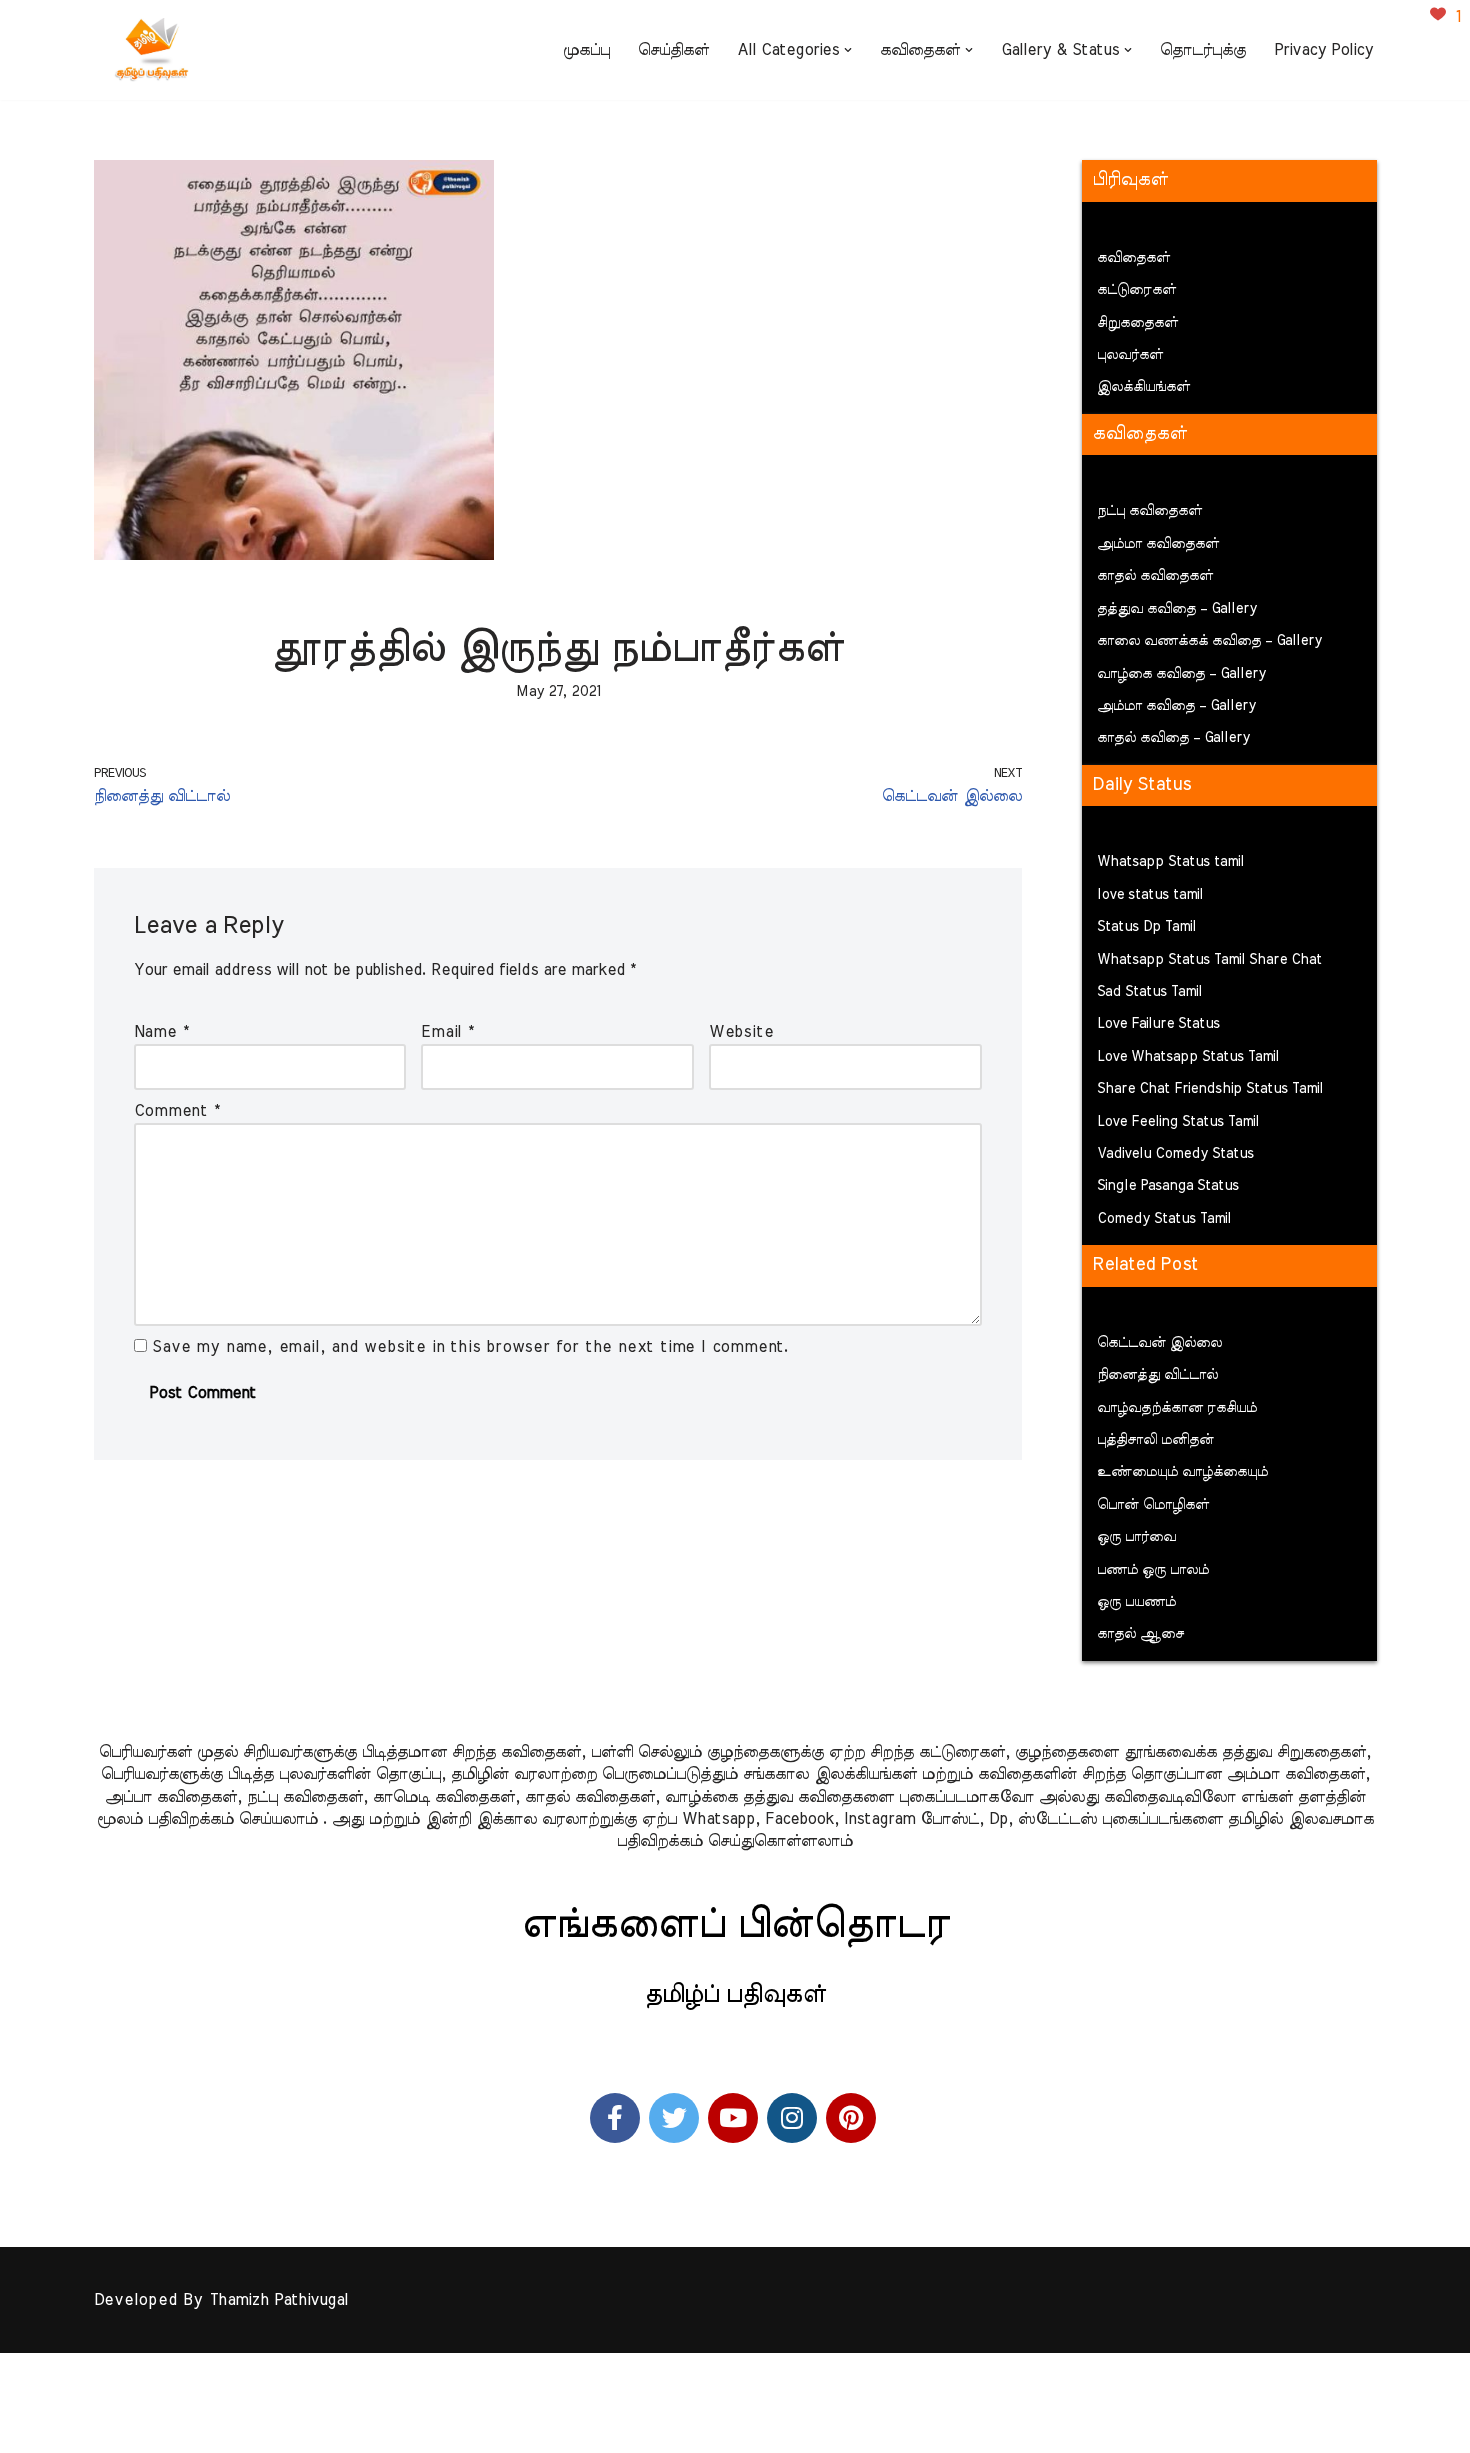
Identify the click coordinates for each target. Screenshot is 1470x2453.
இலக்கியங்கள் (1143, 387)
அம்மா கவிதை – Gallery (1176, 706)
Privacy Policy (1323, 50)
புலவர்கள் (1130, 355)
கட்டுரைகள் (1136, 290)
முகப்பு (586, 50)
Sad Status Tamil (1149, 992)
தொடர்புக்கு (1203, 50)
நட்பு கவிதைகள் (1149, 511)
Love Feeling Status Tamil (1178, 1122)
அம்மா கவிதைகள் (1158, 544)
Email (447, 1032)
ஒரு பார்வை (1136, 1537)
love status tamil (1150, 895)
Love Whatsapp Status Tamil (1188, 1057)
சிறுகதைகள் (1137, 323)
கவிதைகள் (1133, 258)
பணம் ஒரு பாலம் (1153, 1570)
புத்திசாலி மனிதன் (1155, 1440)
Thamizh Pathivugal (278, 2300)
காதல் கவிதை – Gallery (1173, 738)
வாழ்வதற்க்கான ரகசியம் (1177, 1408)
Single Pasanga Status (1168, 1186)
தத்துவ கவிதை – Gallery (1177, 609)
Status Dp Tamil (1146, 927)
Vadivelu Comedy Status (1175, 1154)
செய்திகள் (673, 50)
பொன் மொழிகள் (1153, 1505)
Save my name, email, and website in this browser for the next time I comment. (470, 1347)
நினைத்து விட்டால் (1157, 1375)
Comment (177, 1111)
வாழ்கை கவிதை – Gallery (1181, 674)
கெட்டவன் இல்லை (1159, 1343)
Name (161, 1032)
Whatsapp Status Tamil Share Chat (1209, 960)
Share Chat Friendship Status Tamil (1210, 1089)
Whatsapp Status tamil (1170, 862)
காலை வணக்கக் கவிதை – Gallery (1209, 641)
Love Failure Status (1158, 1024)
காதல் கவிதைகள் (1155, 576)
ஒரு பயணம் (1136, 1602)
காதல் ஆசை (1140, 1634)
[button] (848, 50)
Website (741, 1032)
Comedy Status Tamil (1164, 1219)
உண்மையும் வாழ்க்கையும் (1182, 1472)
